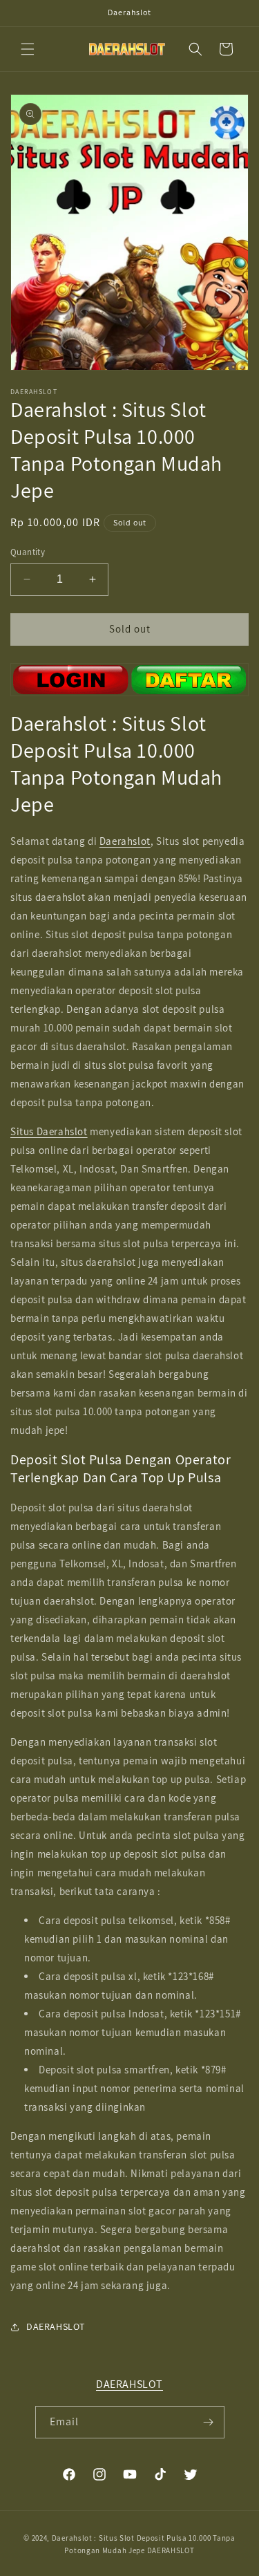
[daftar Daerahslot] (129, 680)
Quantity (28, 552)
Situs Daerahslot (49, 1131)
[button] (28, 49)
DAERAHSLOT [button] (56, 2326)
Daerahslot (125, 841)
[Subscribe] (209, 2422)
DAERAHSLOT (129, 2384)
